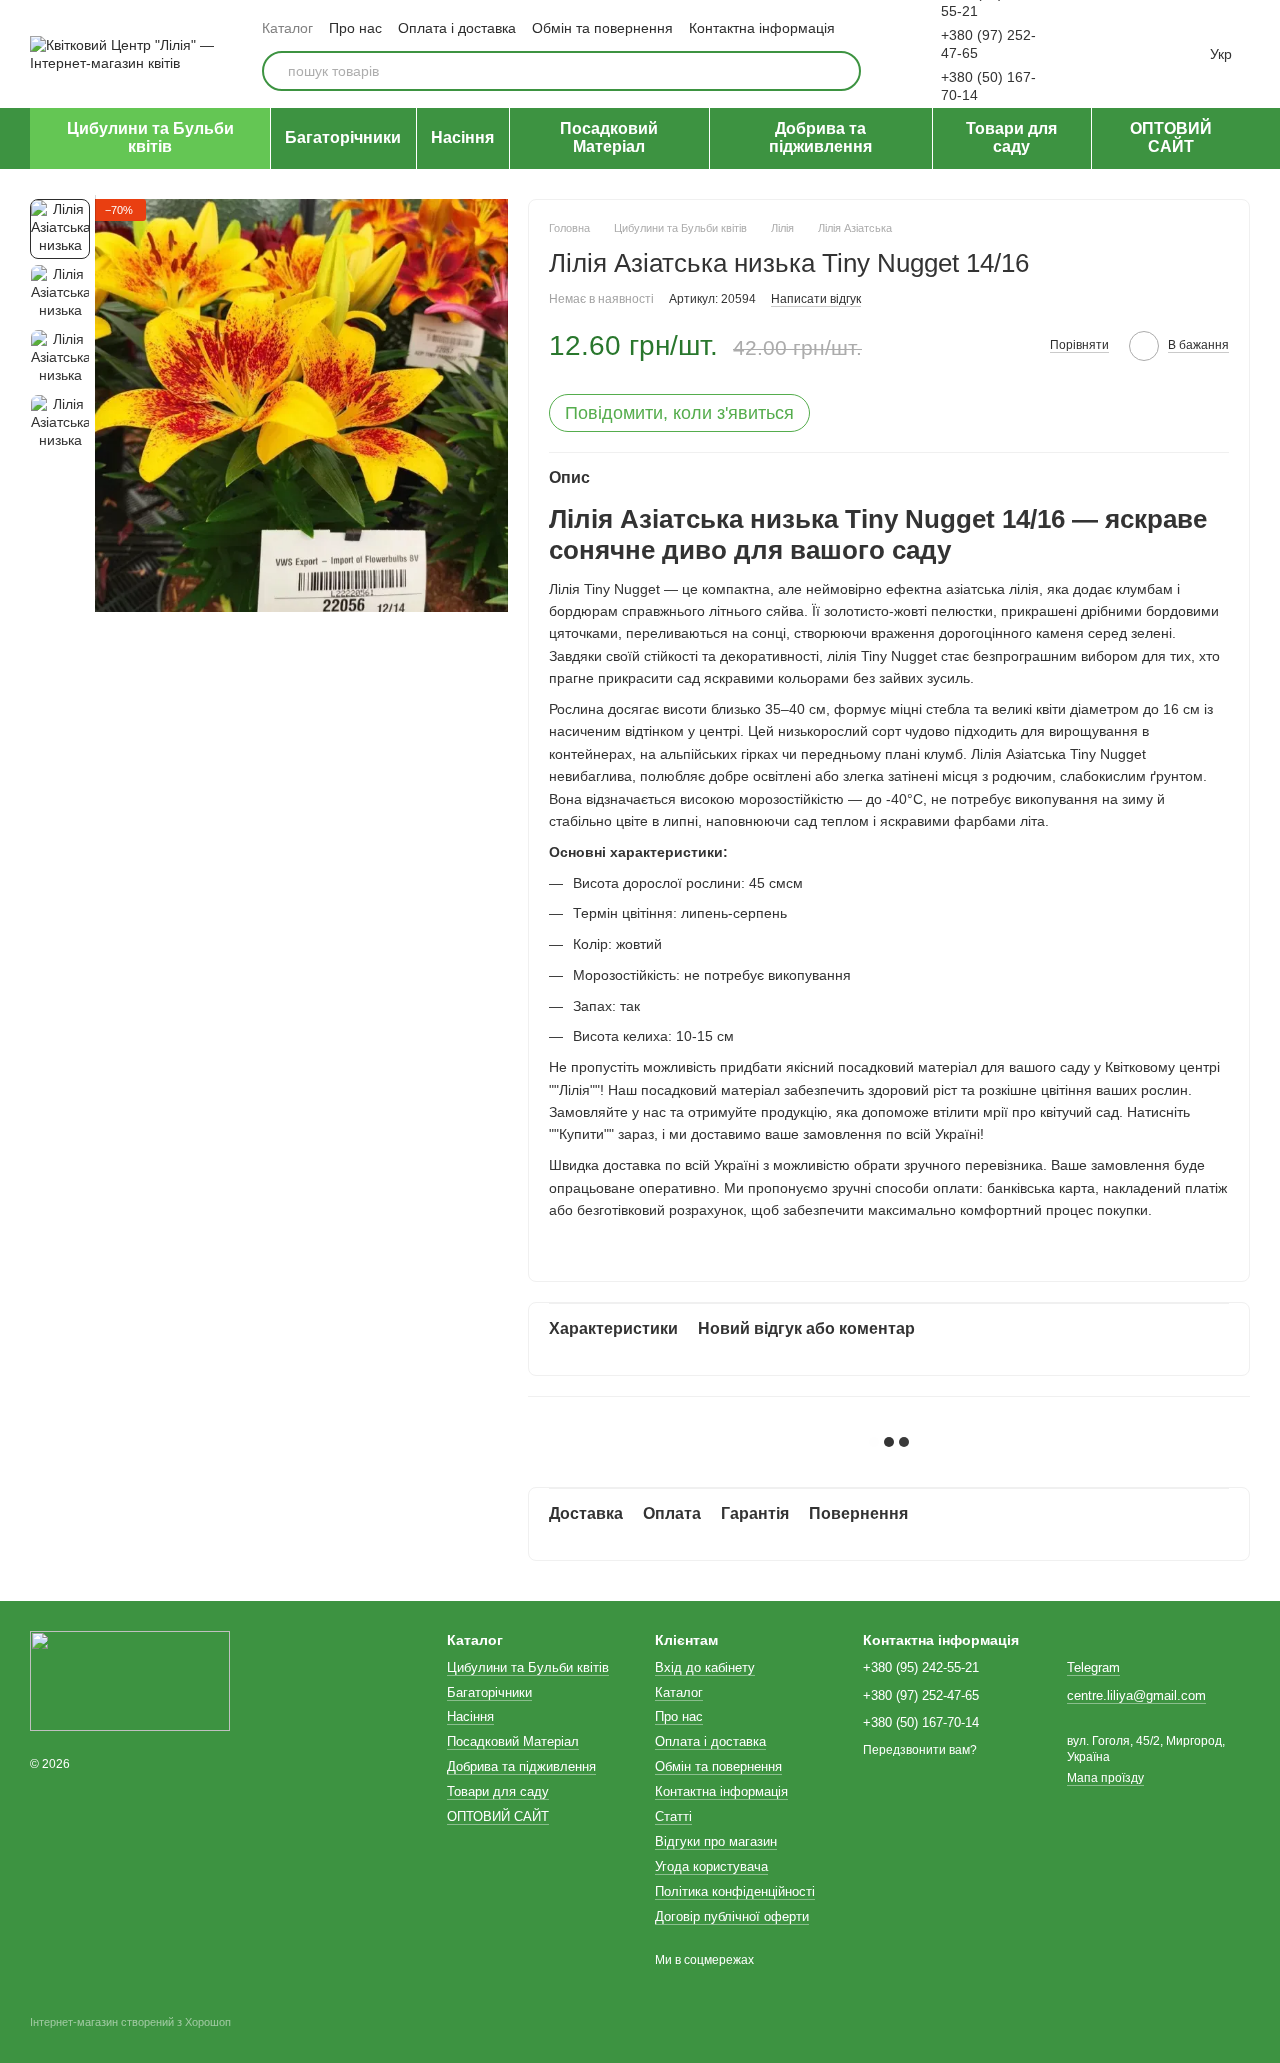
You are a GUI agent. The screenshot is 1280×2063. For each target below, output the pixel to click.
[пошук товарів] (841, 71)
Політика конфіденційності (735, 1891)
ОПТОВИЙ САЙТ (1171, 137)
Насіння (462, 137)
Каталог (287, 28)
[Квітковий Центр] (130, 1681)
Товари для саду (1011, 137)
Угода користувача (711, 1866)
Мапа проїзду (1105, 1778)
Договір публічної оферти (732, 1916)
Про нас (355, 28)
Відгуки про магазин (716, 1841)
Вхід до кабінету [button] (705, 1667)
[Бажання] (1096, 54)
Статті (673, 1816)
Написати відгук (816, 299)
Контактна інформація (762, 28)
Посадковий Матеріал (609, 137)
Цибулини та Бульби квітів (150, 137)
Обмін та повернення (602, 28)
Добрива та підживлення (820, 137)
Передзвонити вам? (920, 1750)
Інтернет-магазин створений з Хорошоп (130, 2022)
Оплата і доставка (457, 28)
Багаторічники (343, 137)
